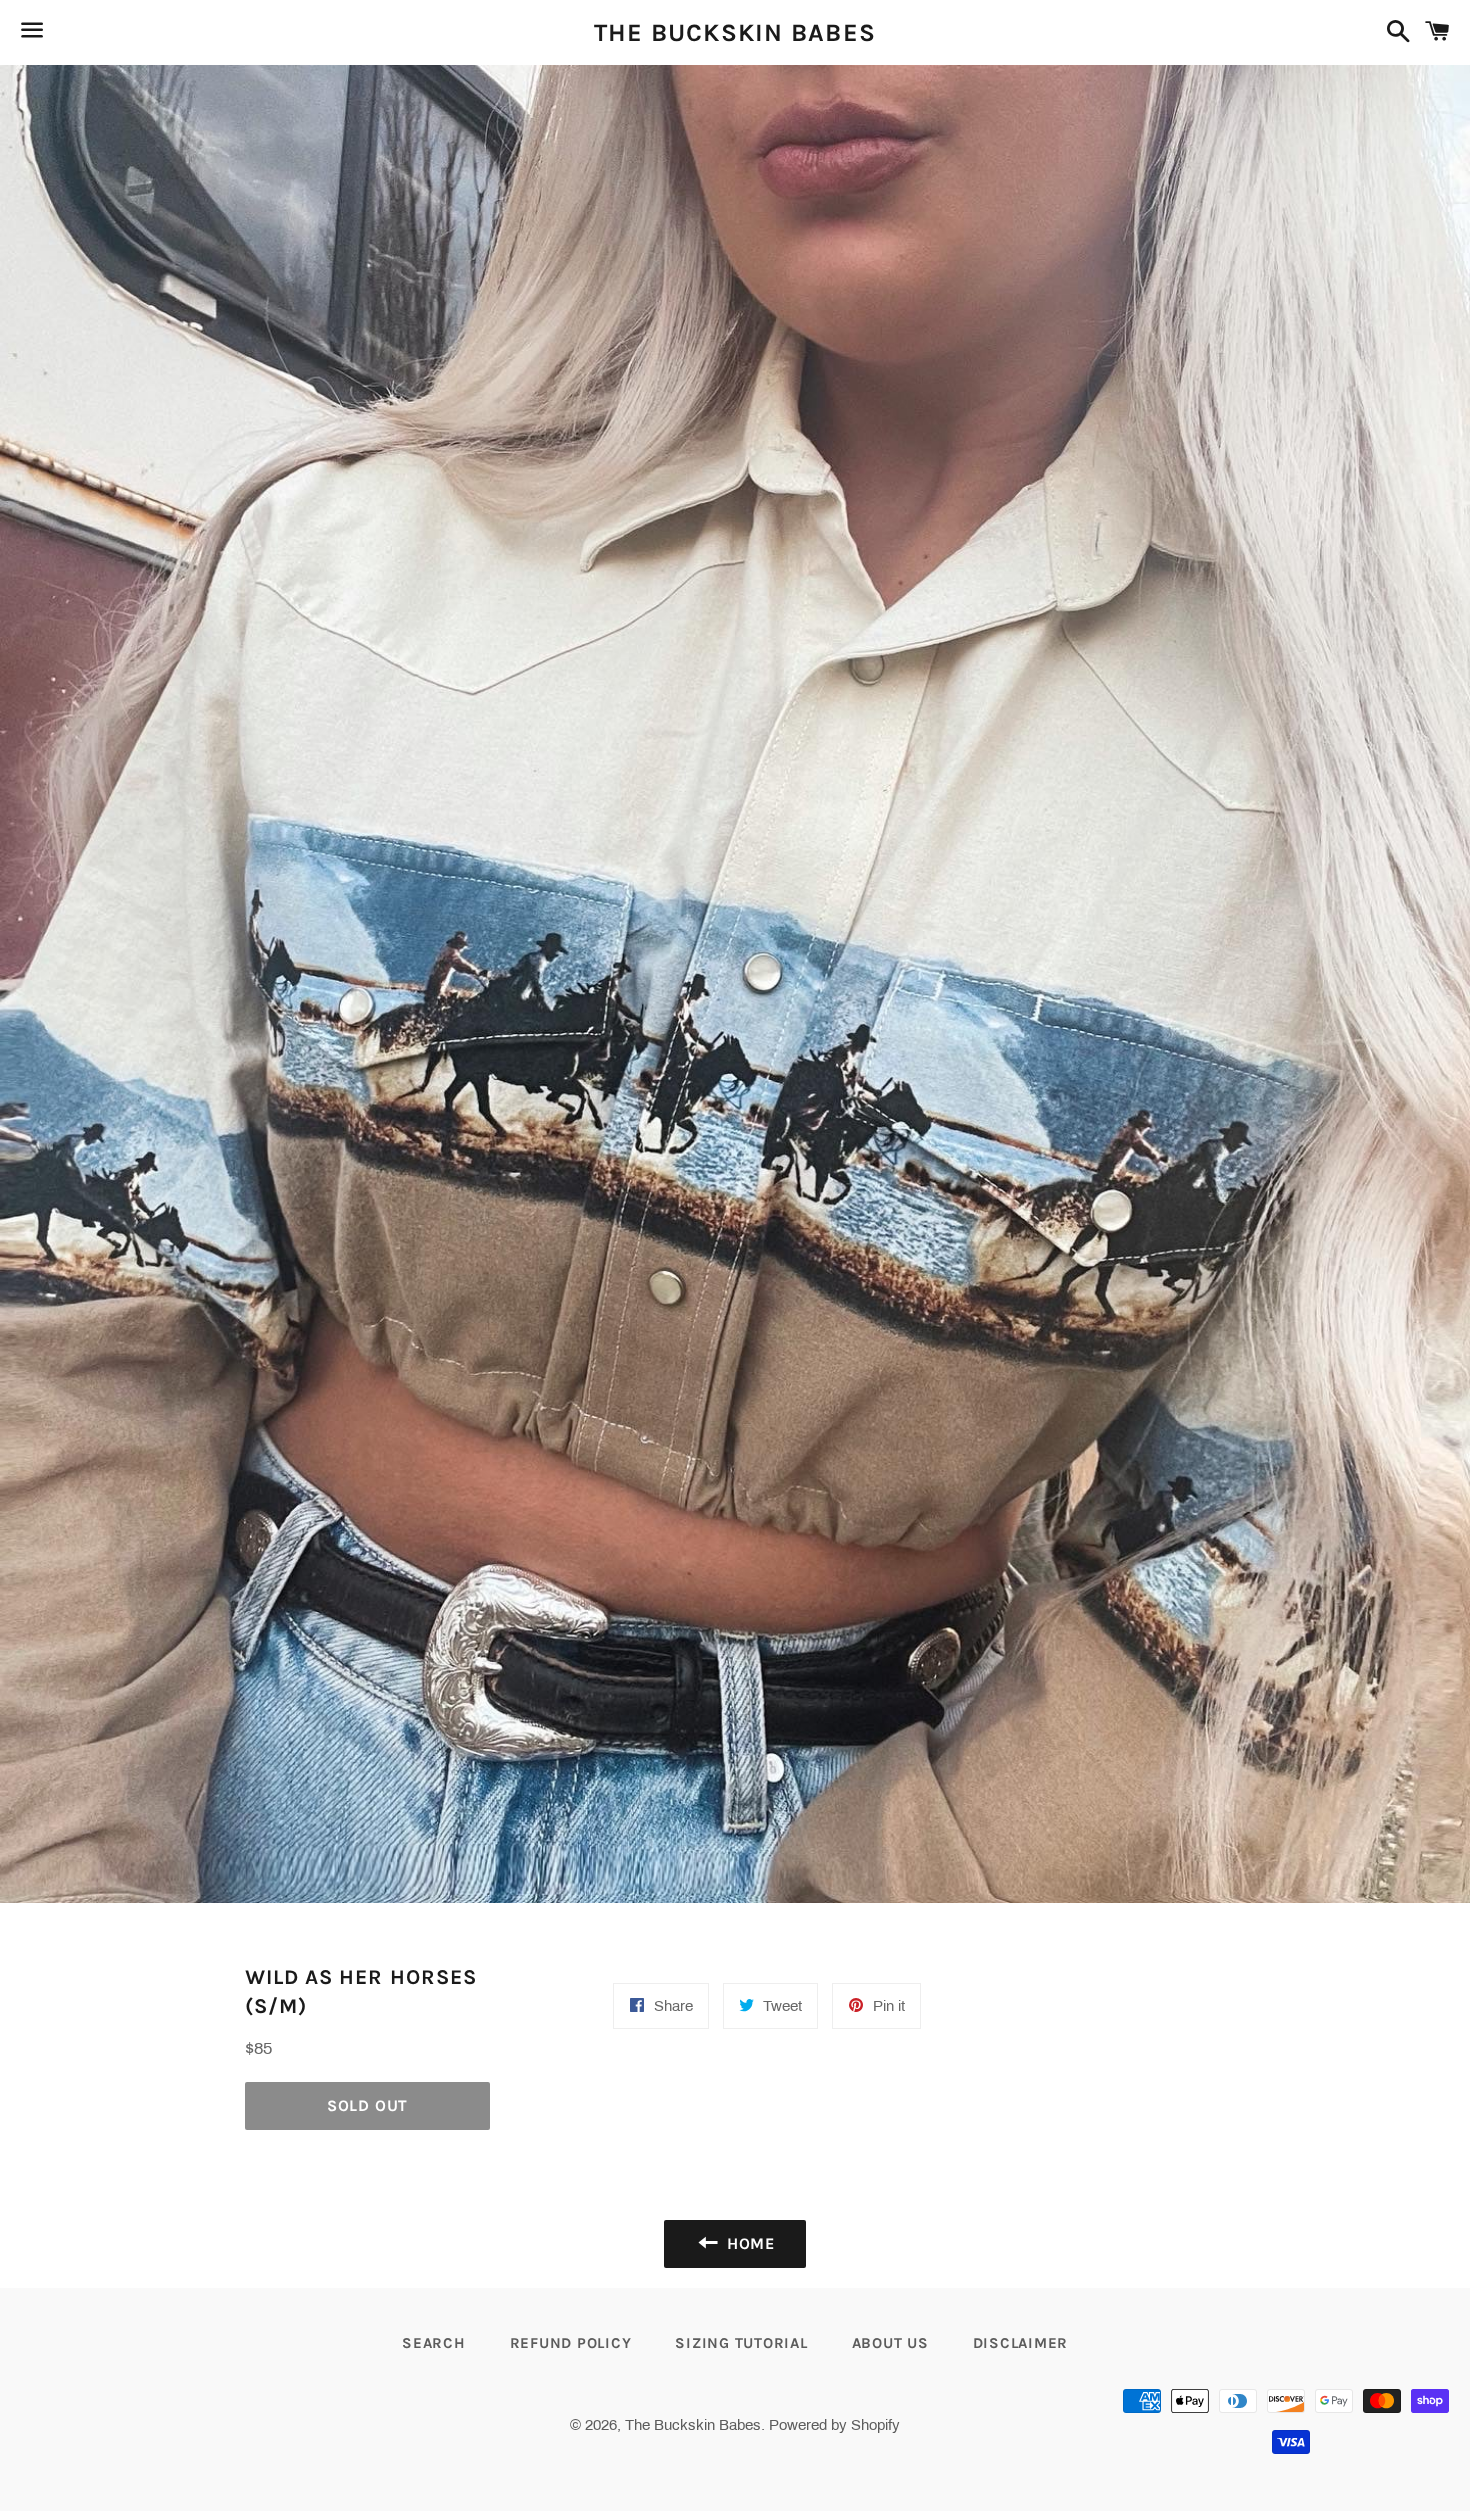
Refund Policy (571, 2343)
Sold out (367, 2105)
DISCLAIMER (1021, 2343)
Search (434, 2343)
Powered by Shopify (834, 2425)
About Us (890, 2343)
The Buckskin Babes (735, 32)
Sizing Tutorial (741, 2343)
